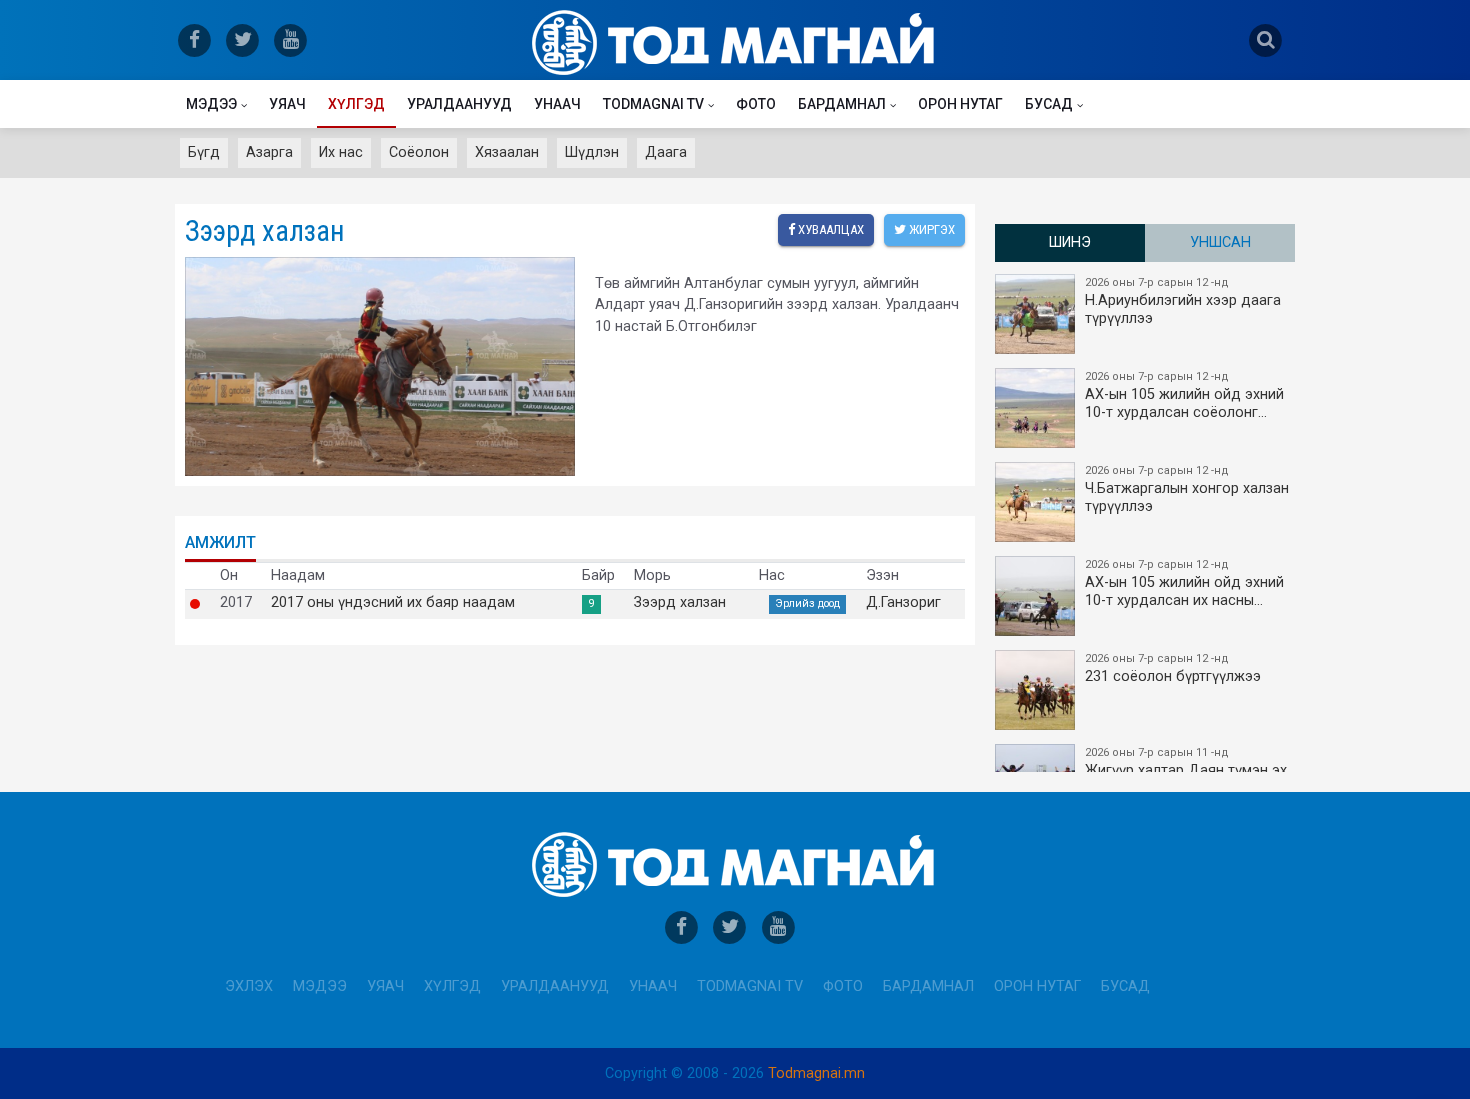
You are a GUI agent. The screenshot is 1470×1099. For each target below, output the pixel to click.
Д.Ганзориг (903, 603)
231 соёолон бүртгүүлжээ (1173, 668)
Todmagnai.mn (816, 1073)
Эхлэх (249, 986)
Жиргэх (930, 229)
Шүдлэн (592, 152)
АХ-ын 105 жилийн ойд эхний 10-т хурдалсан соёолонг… (1184, 395)
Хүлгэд (356, 104)
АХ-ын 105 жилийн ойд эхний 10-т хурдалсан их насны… (1184, 583)
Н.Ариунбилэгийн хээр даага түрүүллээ (1183, 301)
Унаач (557, 104)
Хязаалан (507, 152)
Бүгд (204, 152)
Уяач (287, 104)
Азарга (269, 152)
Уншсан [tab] (1220, 242)
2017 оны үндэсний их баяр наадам (393, 603)
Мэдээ (211, 104)
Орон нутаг (960, 104)
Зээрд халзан (680, 603)
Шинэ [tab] (1070, 242)
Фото (756, 104)
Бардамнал (842, 104)
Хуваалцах (829, 229)
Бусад (1049, 104)
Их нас (341, 152)
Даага (666, 152)
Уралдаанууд (459, 104)
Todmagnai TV (653, 104)
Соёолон (419, 152)
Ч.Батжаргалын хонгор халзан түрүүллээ (1187, 489)
